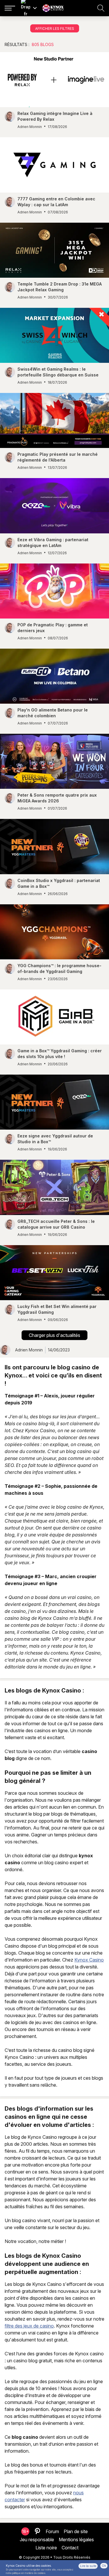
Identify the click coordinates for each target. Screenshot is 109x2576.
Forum (52, 2531)
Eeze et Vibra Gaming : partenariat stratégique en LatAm (53, 543)
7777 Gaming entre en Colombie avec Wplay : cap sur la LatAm (56, 202)
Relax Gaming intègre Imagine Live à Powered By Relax (55, 116)
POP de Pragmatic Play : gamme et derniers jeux (53, 628)
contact (70, 2548)
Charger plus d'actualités (54, 1335)
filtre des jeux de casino (29, 2326)
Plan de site (76, 2531)
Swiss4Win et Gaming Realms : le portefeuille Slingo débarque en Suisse (58, 372)
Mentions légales (76, 2540)
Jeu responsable (37, 2540)
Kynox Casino (89, 1960)
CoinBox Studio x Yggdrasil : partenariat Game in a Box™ (59, 883)
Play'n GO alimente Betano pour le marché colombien (53, 713)
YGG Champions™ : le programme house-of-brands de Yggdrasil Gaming (59, 968)
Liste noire (46, 2548)
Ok (104, 2566)
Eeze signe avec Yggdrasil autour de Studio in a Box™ (55, 1139)
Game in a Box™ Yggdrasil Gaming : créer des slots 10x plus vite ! (60, 1054)
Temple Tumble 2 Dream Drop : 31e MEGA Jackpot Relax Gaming (60, 287)
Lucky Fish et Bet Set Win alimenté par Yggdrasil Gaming (57, 1309)
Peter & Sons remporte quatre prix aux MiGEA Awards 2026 (57, 798)
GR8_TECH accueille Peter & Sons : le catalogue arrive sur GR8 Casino (56, 1224)
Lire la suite (88, 2566)
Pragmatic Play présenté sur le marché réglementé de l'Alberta (58, 457)
